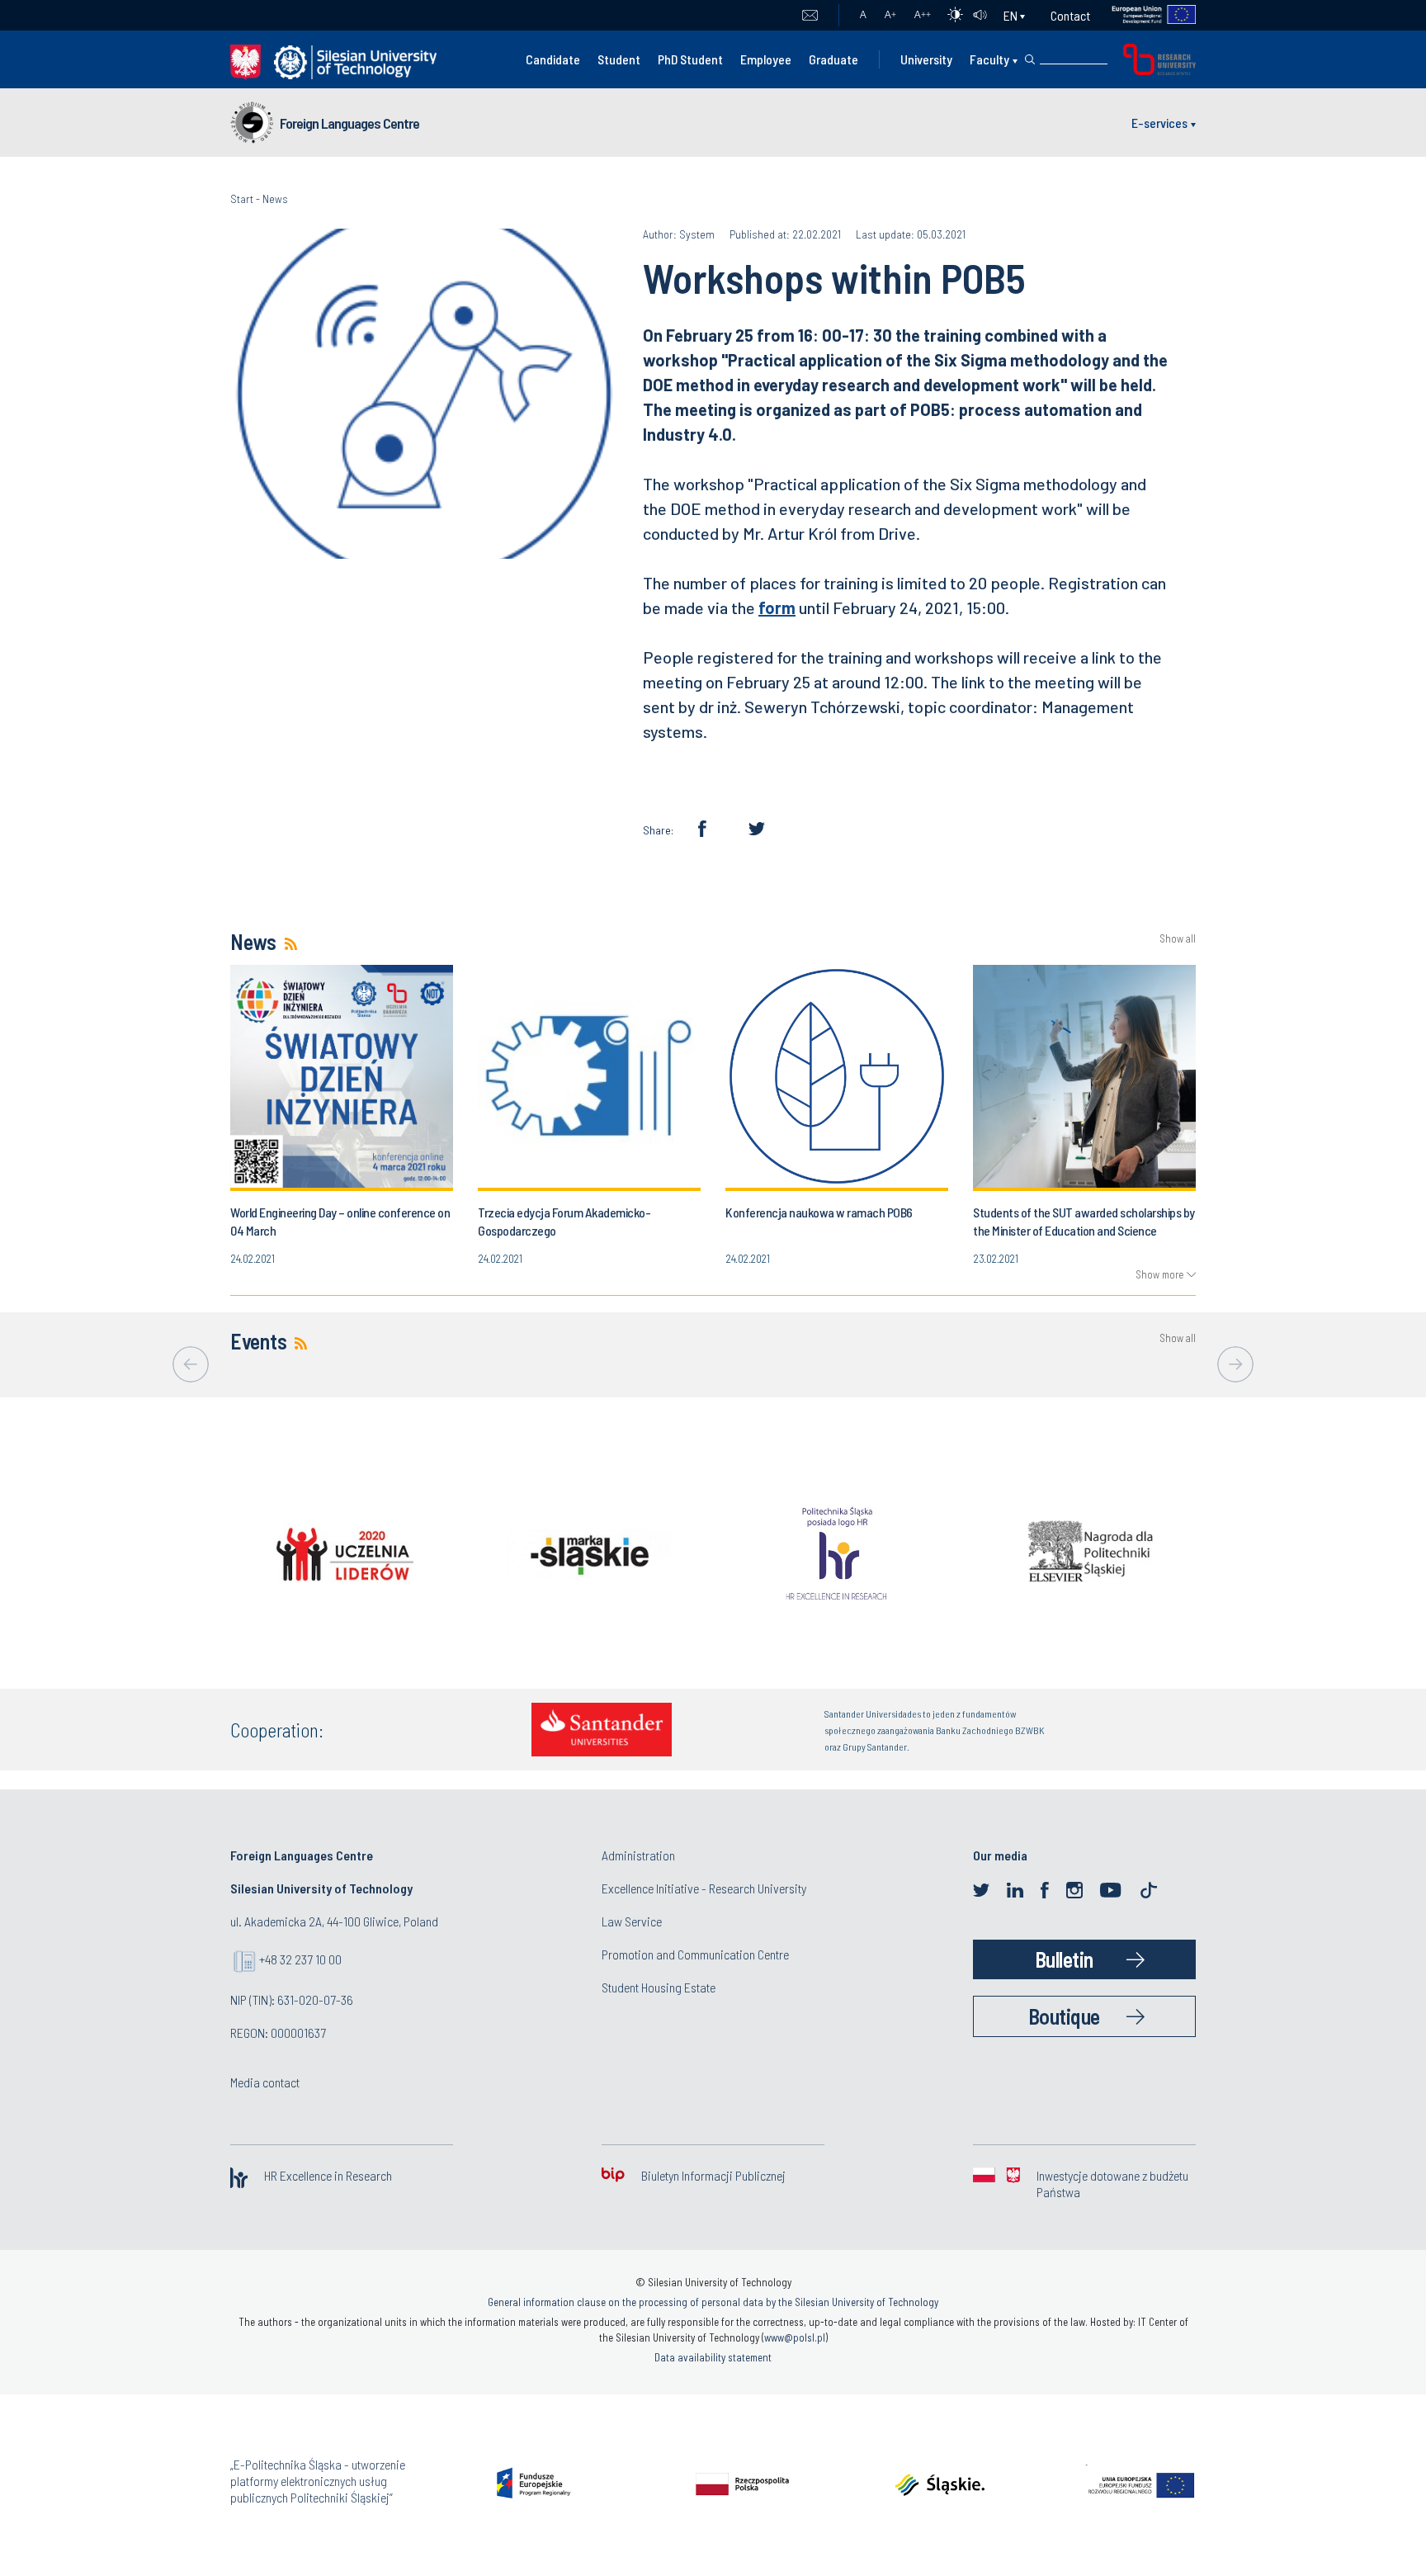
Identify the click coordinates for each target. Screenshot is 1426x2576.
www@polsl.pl (795, 2337)
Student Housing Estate (659, 1987)
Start (242, 199)
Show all (1178, 939)
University (926, 59)
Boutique (1064, 2016)
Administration (638, 1855)
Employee (766, 59)
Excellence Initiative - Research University (704, 1888)
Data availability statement (713, 2357)
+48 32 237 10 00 (300, 1959)
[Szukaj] (1030, 59)
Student (619, 59)
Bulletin (1064, 1959)
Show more (1159, 1274)
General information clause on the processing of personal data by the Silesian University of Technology (713, 2302)
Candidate (553, 59)
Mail (810, 16)
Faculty (989, 59)
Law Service (632, 1921)
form (777, 607)
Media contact (265, 2082)
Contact (1070, 15)
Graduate (833, 59)
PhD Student (690, 59)
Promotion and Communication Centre (695, 1954)
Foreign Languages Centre (349, 123)
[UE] (1143, 15)
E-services (1159, 123)
